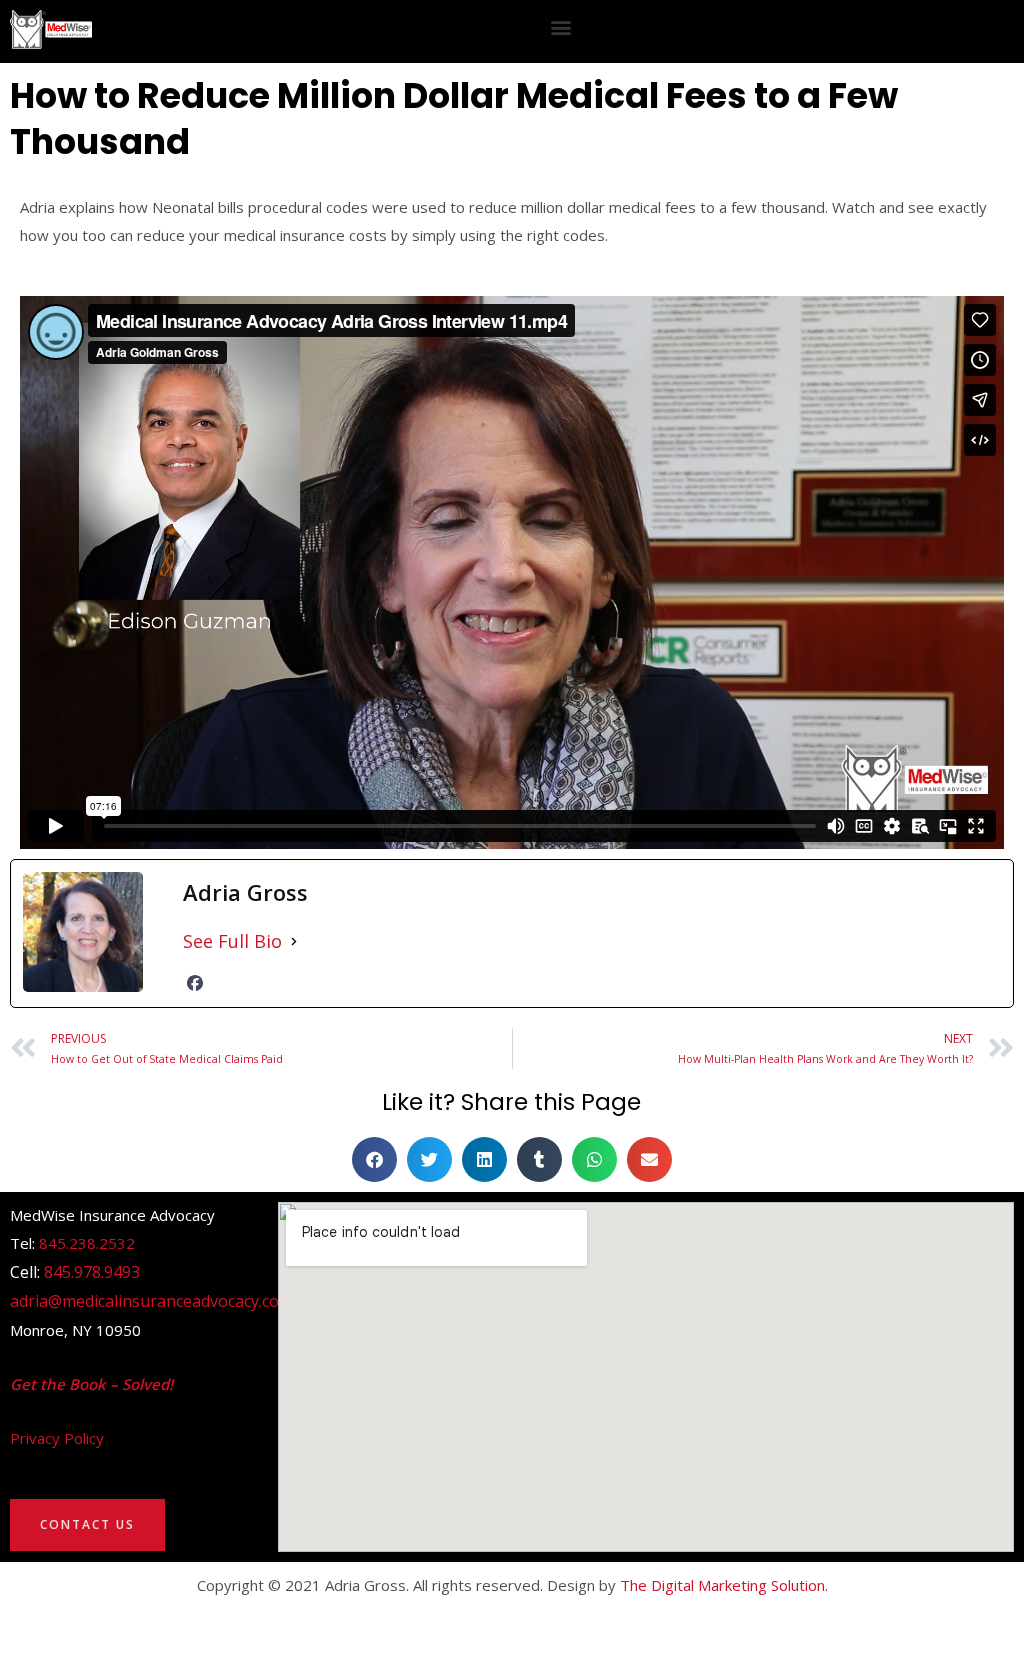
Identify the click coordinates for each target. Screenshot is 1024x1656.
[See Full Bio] (294, 941)
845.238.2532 (87, 1243)
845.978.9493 (92, 1272)
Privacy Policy (57, 1438)
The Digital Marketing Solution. (724, 1585)
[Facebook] (195, 983)
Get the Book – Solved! (91, 1384)
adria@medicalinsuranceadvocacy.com (151, 1301)
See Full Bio (232, 941)
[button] (561, 26)
